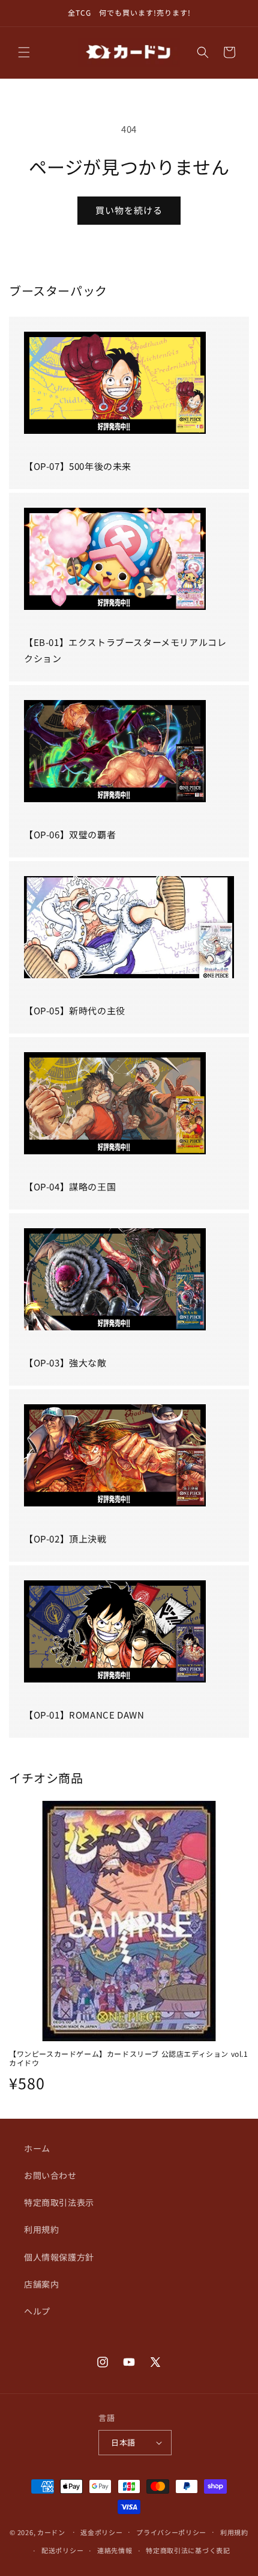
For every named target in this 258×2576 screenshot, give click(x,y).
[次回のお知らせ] (236, 13)
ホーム (37, 2148)
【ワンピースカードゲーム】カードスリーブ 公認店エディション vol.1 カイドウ (129, 2058)
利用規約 (41, 2229)
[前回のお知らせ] (22, 13)
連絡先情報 (115, 2550)
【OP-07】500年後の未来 (78, 466)
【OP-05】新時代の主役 (75, 1010)
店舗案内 (41, 2284)
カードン (51, 2532)
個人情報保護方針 (59, 2257)
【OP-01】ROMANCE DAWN (84, 1715)
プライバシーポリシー (171, 2532)
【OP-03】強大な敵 (65, 1363)
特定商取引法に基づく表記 (188, 2550)
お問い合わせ (50, 2175)
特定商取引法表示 (59, 2202)
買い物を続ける (129, 210)
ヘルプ (37, 2311)
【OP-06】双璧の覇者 (70, 834)
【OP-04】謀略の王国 (70, 1186)
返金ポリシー (101, 2532)
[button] (24, 52)
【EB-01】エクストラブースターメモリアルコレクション (125, 650)
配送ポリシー (62, 2550)
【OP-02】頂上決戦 (65, 1539)
